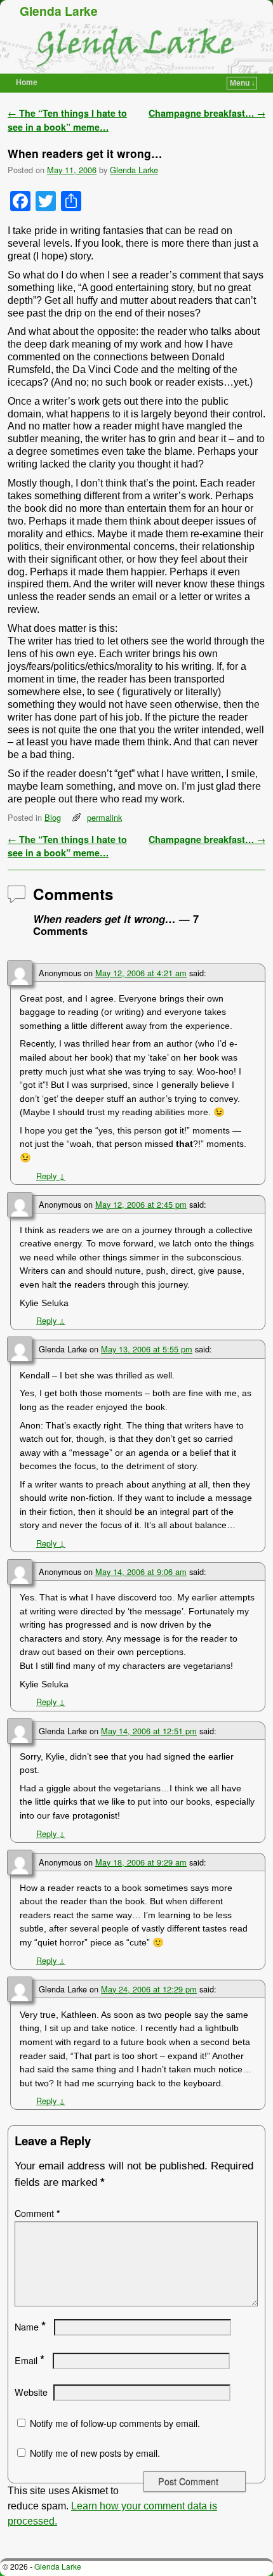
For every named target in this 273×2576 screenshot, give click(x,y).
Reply (51, 1176)
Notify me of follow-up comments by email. (115, 2423)
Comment (37, 2213)
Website (31, 2392)
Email (30, 2360)
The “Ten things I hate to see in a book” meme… (67, 120)
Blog (53, 817)
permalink (104, 817)
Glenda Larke (59, 11)
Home (27, 82)
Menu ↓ (243, 83)
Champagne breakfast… (207, 113)
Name (30, 2327)
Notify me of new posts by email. (95, 2453)
